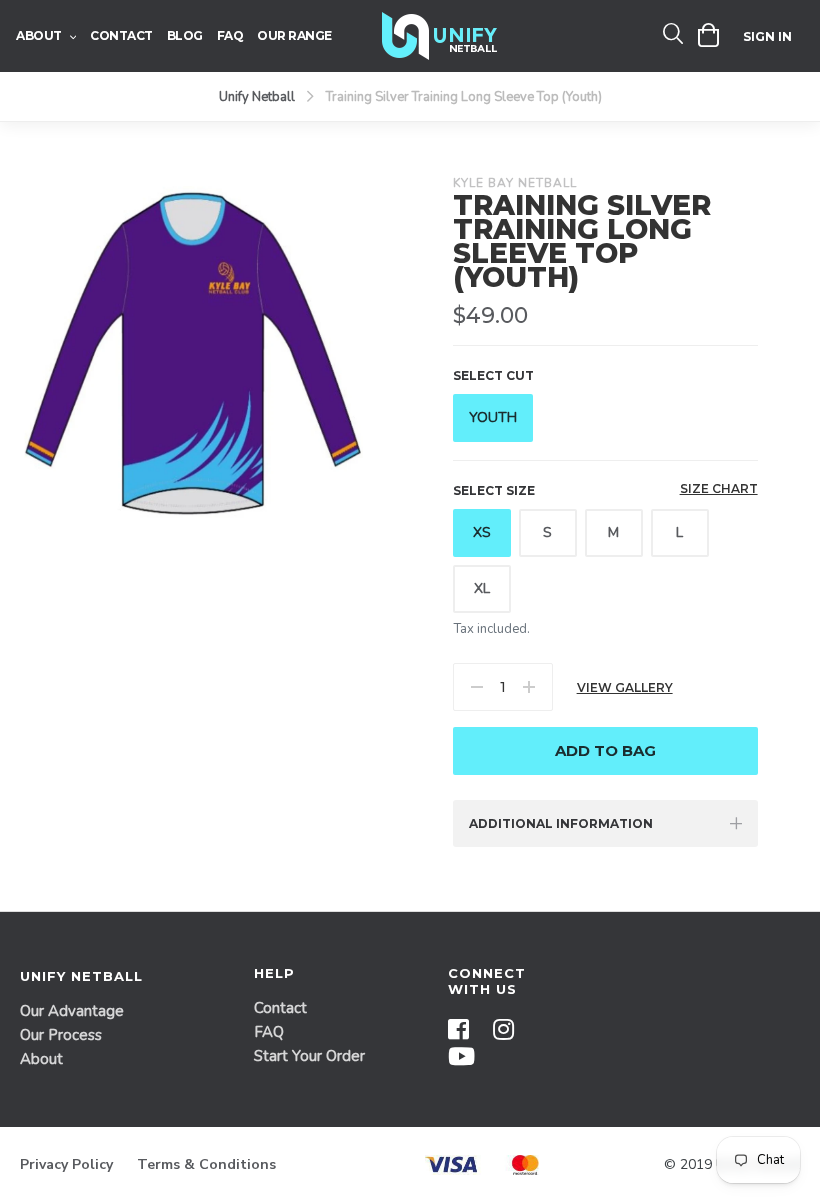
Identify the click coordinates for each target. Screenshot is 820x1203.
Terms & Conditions (206, 1164)
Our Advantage (72, 1011)
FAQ (269, 1032)
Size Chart (719, 488)
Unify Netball (257, 97)
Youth (493, 417)
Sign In (767, 36)
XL (482, 588)
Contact (280, 1008)
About (41, 1059)
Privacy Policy (66, 1164)
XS (482, 532)
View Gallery (625, 687)
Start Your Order (309, 1056)
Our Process (61, 1035)
